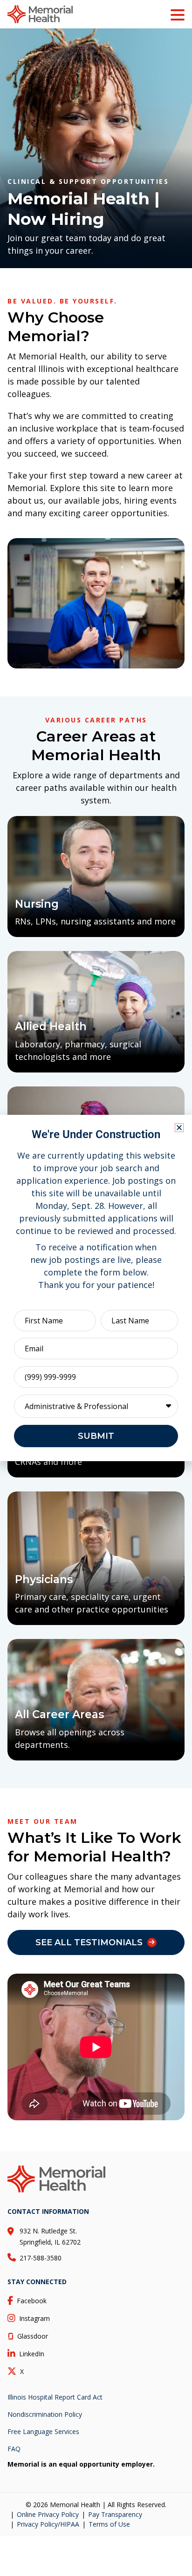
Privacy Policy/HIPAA (48, 2524)
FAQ (14, 2449)
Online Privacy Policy (48, 2514)
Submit (96, 1436)
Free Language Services (43, 2431)
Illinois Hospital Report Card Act (55, 2397)
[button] (179, 1128)
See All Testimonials (89, 1942)
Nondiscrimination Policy (45, 2414)
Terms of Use (109, 2524)
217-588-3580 (41, 2258)
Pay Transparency (115, 2514)
